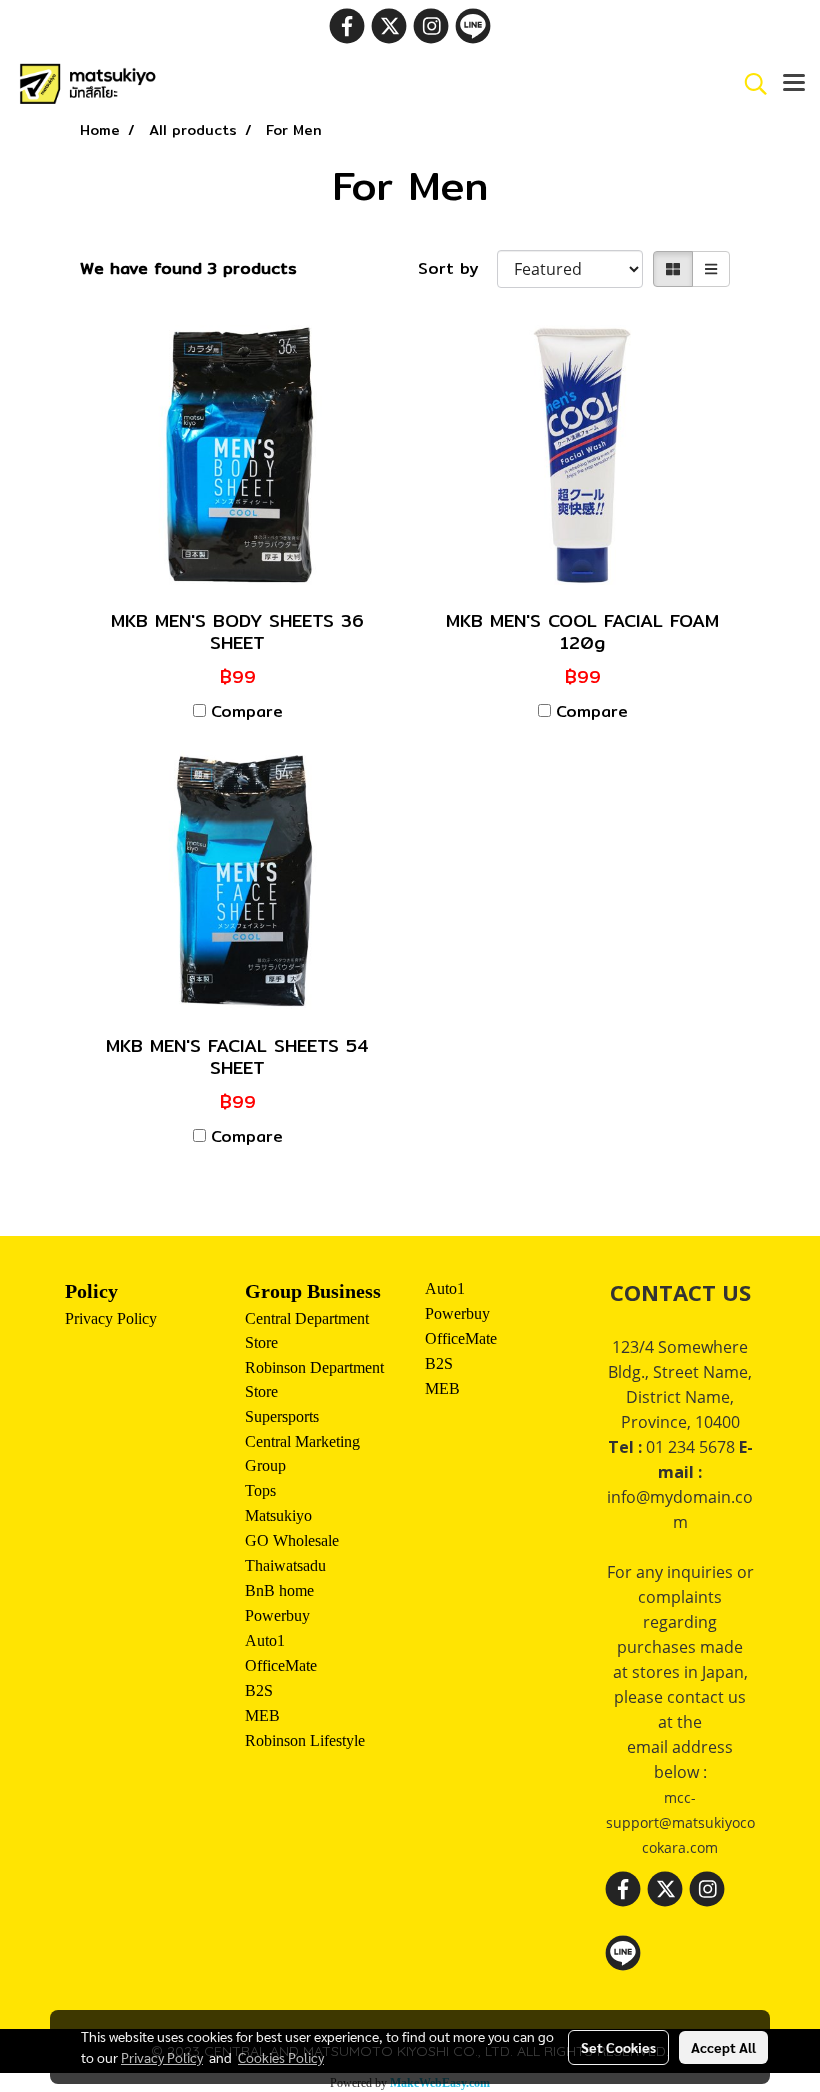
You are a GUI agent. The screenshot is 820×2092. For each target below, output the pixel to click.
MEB (262, 1715)
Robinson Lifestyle (305, 1740)
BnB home (279, 1590)
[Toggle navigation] (794, 84)
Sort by (457, 269)
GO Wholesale (292, 1540)
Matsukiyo (278, 1515)
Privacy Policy (111, 1318)
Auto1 (265, 1640)
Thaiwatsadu (285, 1565)
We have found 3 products (188, 269)
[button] (749, 84)
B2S (259, 1690)
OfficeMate (281, 1665)
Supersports (282, 1416)
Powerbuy (277, 1615)
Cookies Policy (281, 2057)
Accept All (723, 2047)
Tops (260, 1490)
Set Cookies (618, 2047)
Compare (247, 712)
